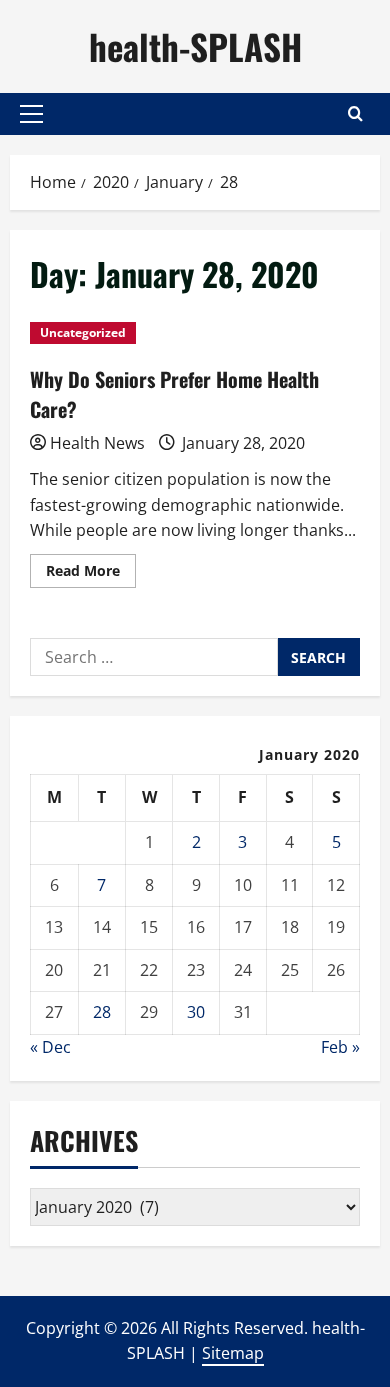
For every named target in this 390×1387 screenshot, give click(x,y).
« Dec (50, 1047)
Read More (91, 574)
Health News (97, 443)
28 (102, 1012)
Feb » (340, 1047)
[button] (31, 114)
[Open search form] (355, 113)
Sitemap (233, 1353)
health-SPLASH (195, 46)
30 (196, 1012)
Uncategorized (83, 332)
